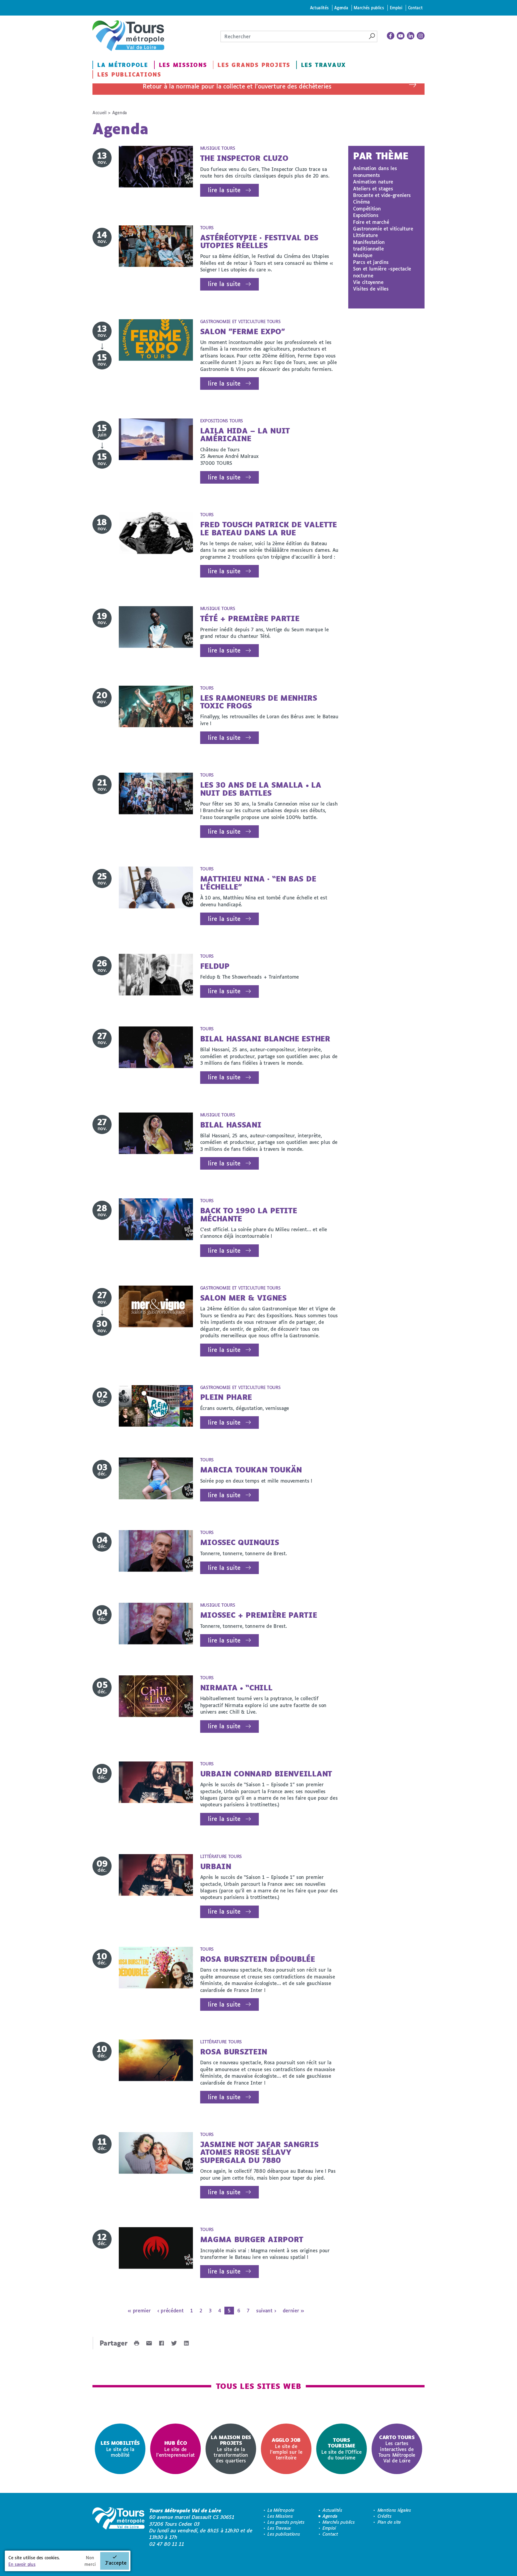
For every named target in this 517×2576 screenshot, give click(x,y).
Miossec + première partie (259, 1615)
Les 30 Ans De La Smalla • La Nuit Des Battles (261, 789)
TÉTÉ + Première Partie (250, 618)
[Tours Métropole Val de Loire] (128, 36)
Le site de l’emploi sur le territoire (286, 2449)
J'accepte (116, 2563)
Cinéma (361, 202)
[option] (120, 2449)
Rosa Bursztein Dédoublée (258, 1959)
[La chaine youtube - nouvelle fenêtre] (401, 36)
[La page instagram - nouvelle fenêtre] (421, 36)
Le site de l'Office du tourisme (342, 2449)
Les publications (129, 74)
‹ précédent (170, 2310)
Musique (363, 255)
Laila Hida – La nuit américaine (245, 434)
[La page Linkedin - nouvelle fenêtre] (411, 36)
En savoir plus (22, 2564)
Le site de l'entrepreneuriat (175, 2449)
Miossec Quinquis (240, 1542)
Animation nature (373, 182)
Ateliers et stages (373, 188)
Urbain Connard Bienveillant (266, 1774)
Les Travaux (323, 65)
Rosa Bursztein (234, 2052)
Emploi (396, 8)
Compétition (367, 208)
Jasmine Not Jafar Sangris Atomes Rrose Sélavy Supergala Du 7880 (259, 2152)
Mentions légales (394, 2510)
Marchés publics (369, 8)
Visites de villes (371, 289)
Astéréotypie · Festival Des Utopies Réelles (259, 241)
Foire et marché (371, 222)
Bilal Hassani (231, 1125)
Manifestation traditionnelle (369, 245)
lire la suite (224, 190)
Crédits (385, 2516)
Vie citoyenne (368, 282)
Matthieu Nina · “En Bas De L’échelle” (258, 883)
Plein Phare (226, 1397)
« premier (139, 2310)
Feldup (215, 966)
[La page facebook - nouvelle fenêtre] (391, 36)
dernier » (293, 2310)
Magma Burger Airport (252, 2239)
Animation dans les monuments (375, 171)
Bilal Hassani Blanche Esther (265, 1039)
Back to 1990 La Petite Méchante (249, 1214)
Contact (415, 8)
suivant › (266, 2310)
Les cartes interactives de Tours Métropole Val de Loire (397, 2449)
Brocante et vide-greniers (382, 195)
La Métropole (123, 65)
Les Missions (183, 65)
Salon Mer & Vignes (243, 1298)
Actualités (319, 8)
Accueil (99, 113)
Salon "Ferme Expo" (243, 331)
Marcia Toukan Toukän (251, 1470)
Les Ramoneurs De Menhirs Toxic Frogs (259, 702)
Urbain (216, 1866)
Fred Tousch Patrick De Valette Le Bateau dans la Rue (269, 528)
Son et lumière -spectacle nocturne (382, 272)
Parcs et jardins (371, 262)
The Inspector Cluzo (244, 158)
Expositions (366, 215)
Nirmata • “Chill (236, 1687)
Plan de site (389, 2522)
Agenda (341, 8)
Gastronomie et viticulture (383, 229)
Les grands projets (254, 65)
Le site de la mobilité (120, 2449)
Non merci (90, 2561)
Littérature (365, 235)
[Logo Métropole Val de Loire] (118, 2527)
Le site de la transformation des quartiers (231, 2449)
